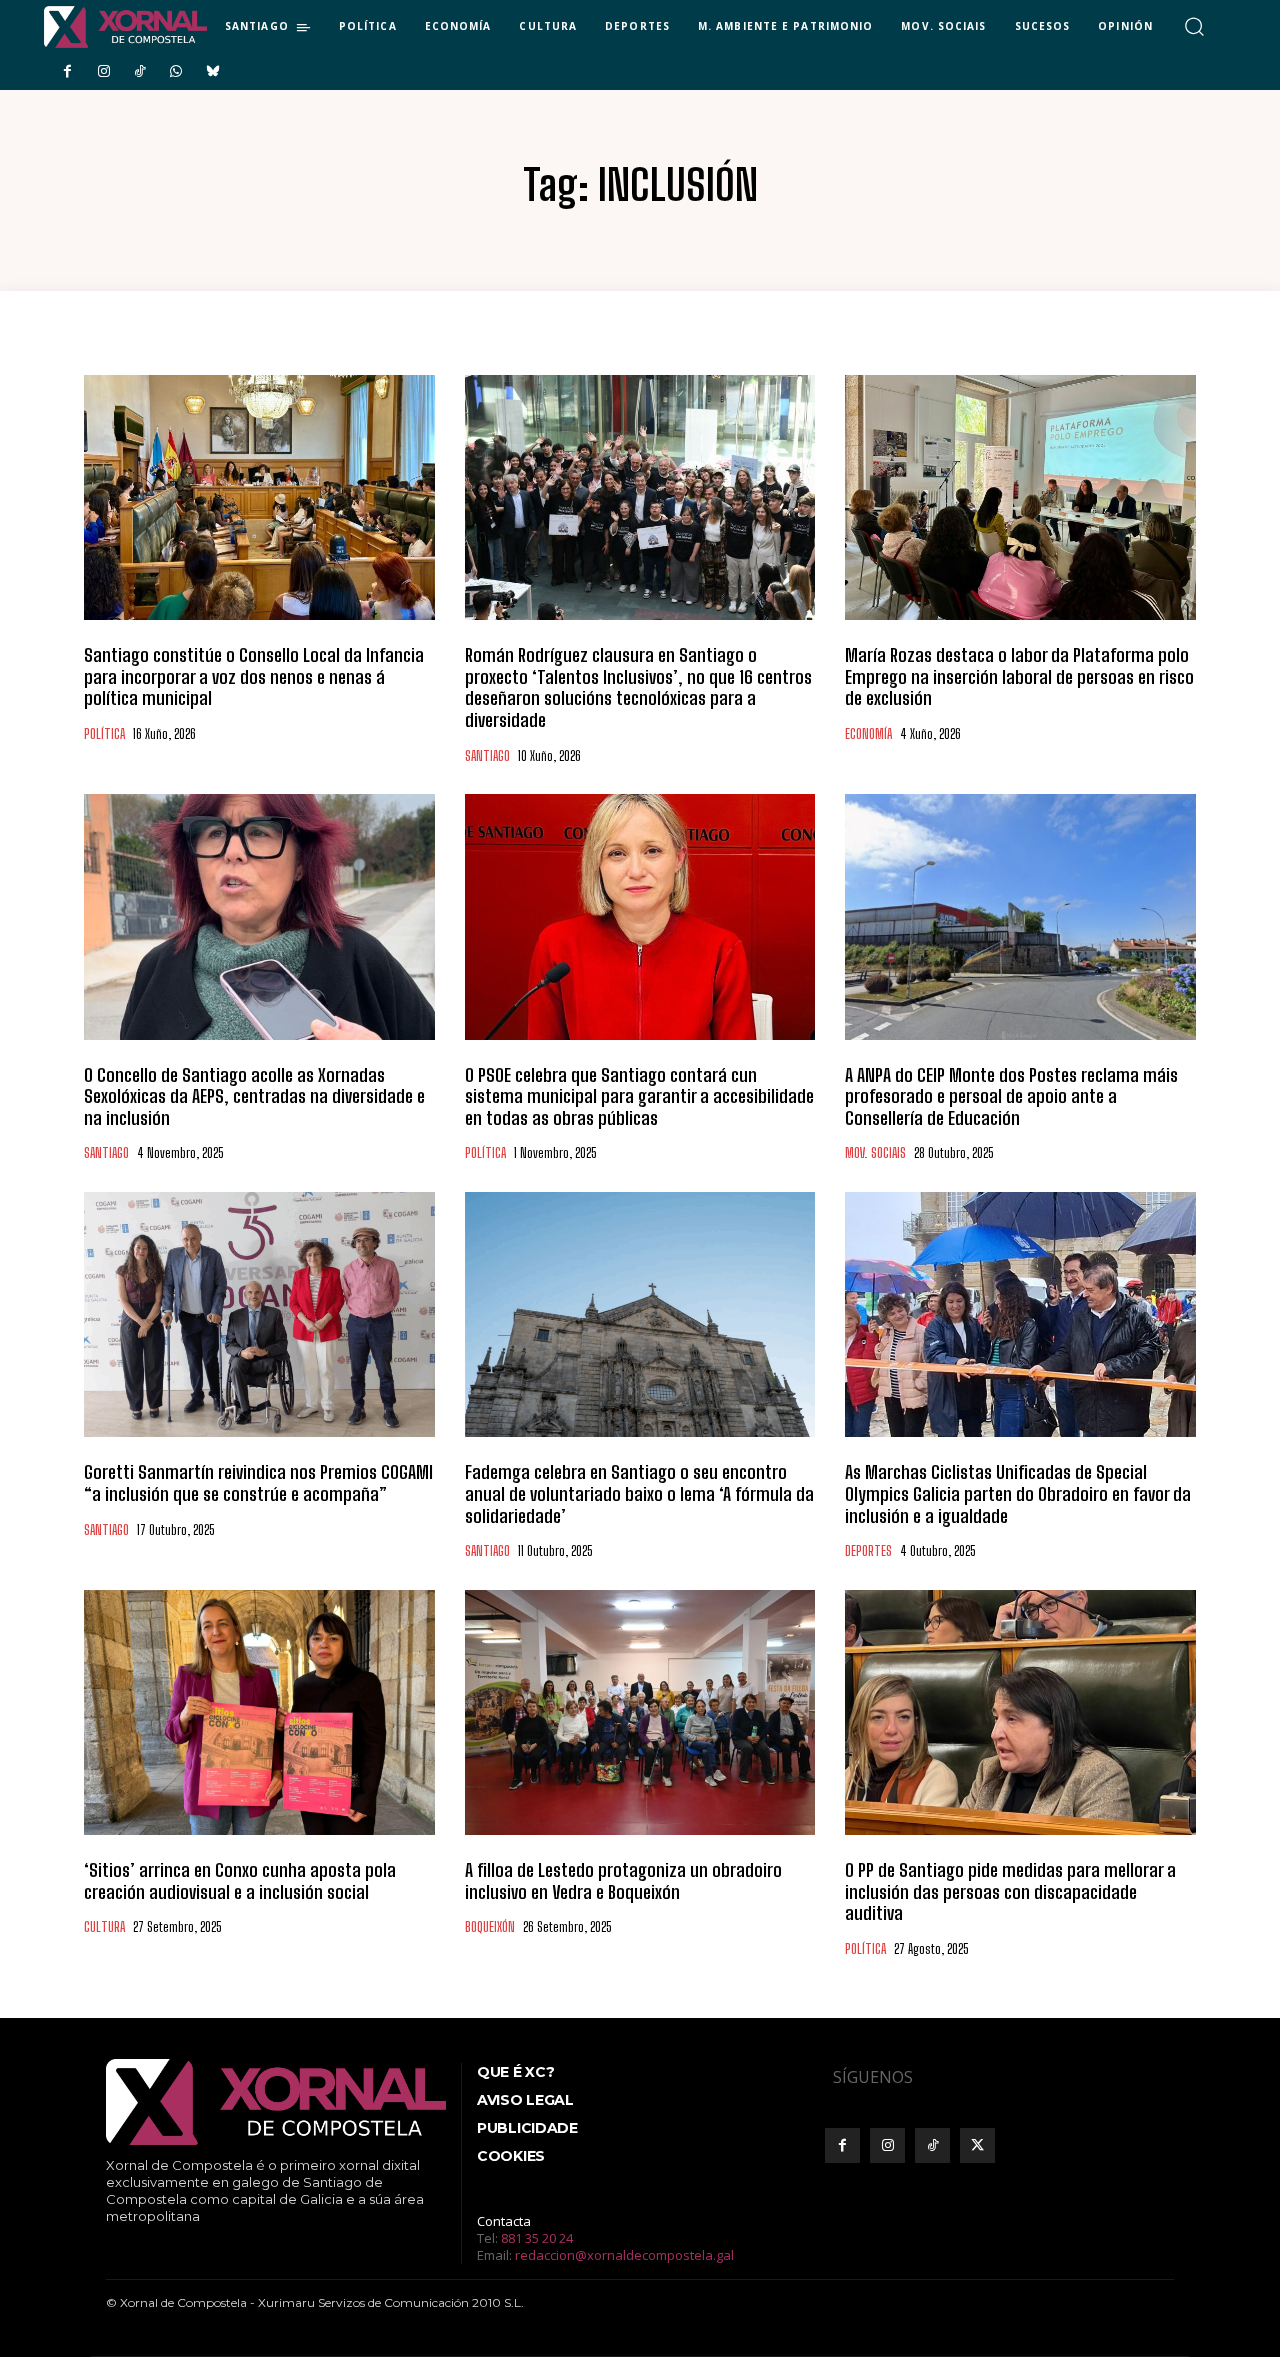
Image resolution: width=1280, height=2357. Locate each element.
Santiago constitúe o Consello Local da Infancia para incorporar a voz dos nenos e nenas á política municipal (254, 676)
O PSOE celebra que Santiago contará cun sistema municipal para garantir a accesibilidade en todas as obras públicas (639, 1096)
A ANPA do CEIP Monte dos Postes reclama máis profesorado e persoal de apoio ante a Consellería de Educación (1011, 1096)
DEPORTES (868, 1551)
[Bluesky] (213, 72)
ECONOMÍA (868, 734)
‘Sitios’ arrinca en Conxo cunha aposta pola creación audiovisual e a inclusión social (240, 1881)
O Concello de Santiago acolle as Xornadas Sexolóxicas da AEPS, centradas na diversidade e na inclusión (254, 1096)
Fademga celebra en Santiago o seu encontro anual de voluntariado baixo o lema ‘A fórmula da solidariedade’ (639, 1493)
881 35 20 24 (537, 2238)
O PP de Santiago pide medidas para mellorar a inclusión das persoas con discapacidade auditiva (1010, 1891)
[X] (977, 2145)
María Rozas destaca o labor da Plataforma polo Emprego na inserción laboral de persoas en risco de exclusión (1019, 676)
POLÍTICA (104, 734)
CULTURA (104, 1927)
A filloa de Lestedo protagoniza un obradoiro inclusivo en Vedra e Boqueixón (623, 1881)
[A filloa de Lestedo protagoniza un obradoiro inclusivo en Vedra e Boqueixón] (640, 1712)
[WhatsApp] (176, 72)
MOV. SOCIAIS (875, 1153)
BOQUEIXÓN (490, 1927)
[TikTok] (140, 72)
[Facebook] (67, 72)
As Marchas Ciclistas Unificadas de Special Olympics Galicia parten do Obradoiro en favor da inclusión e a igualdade (1018, 1493)
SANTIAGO (487, 756)
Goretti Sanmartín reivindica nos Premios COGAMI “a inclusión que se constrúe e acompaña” (258, 1483)
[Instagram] (103, 72)
